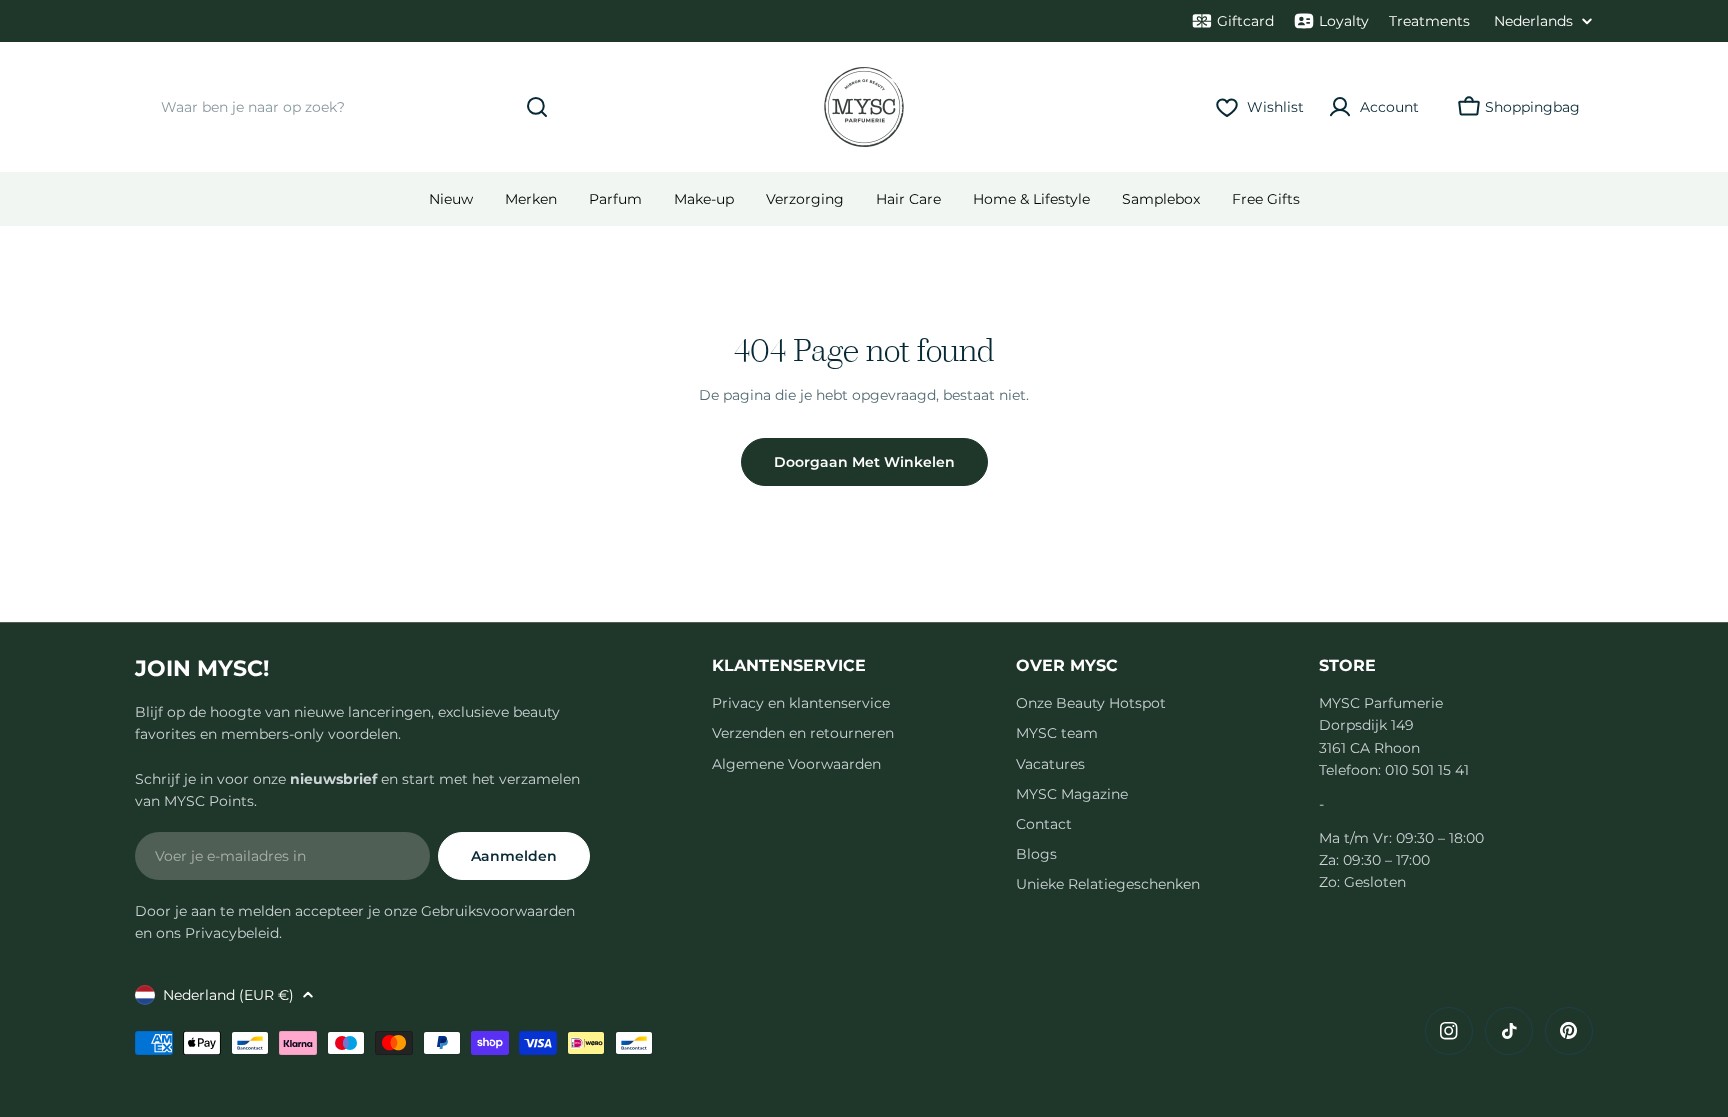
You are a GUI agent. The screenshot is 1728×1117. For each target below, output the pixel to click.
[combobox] (350, 107)
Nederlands (1533, 21)
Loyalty (1344, 21)
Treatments (1429, 21)
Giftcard (1245, 21)
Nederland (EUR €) (228, 995)
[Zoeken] (537, 107)
